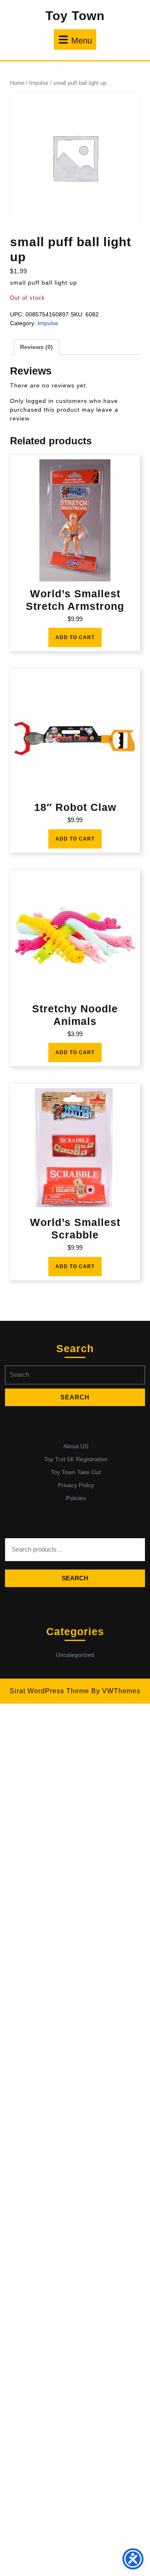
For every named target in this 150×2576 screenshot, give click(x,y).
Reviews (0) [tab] (36, 347)
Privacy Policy (76, 1485)
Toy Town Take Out (76, 1472)
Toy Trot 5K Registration (76, 1459)
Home (17, 83)
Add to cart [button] (75, 637)
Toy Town (75, 16)
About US (76, 1446)
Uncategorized (75, 1655)
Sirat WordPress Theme (49, 1691)
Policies (76, 1498)
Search (75, 1578)
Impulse (39, 83)
